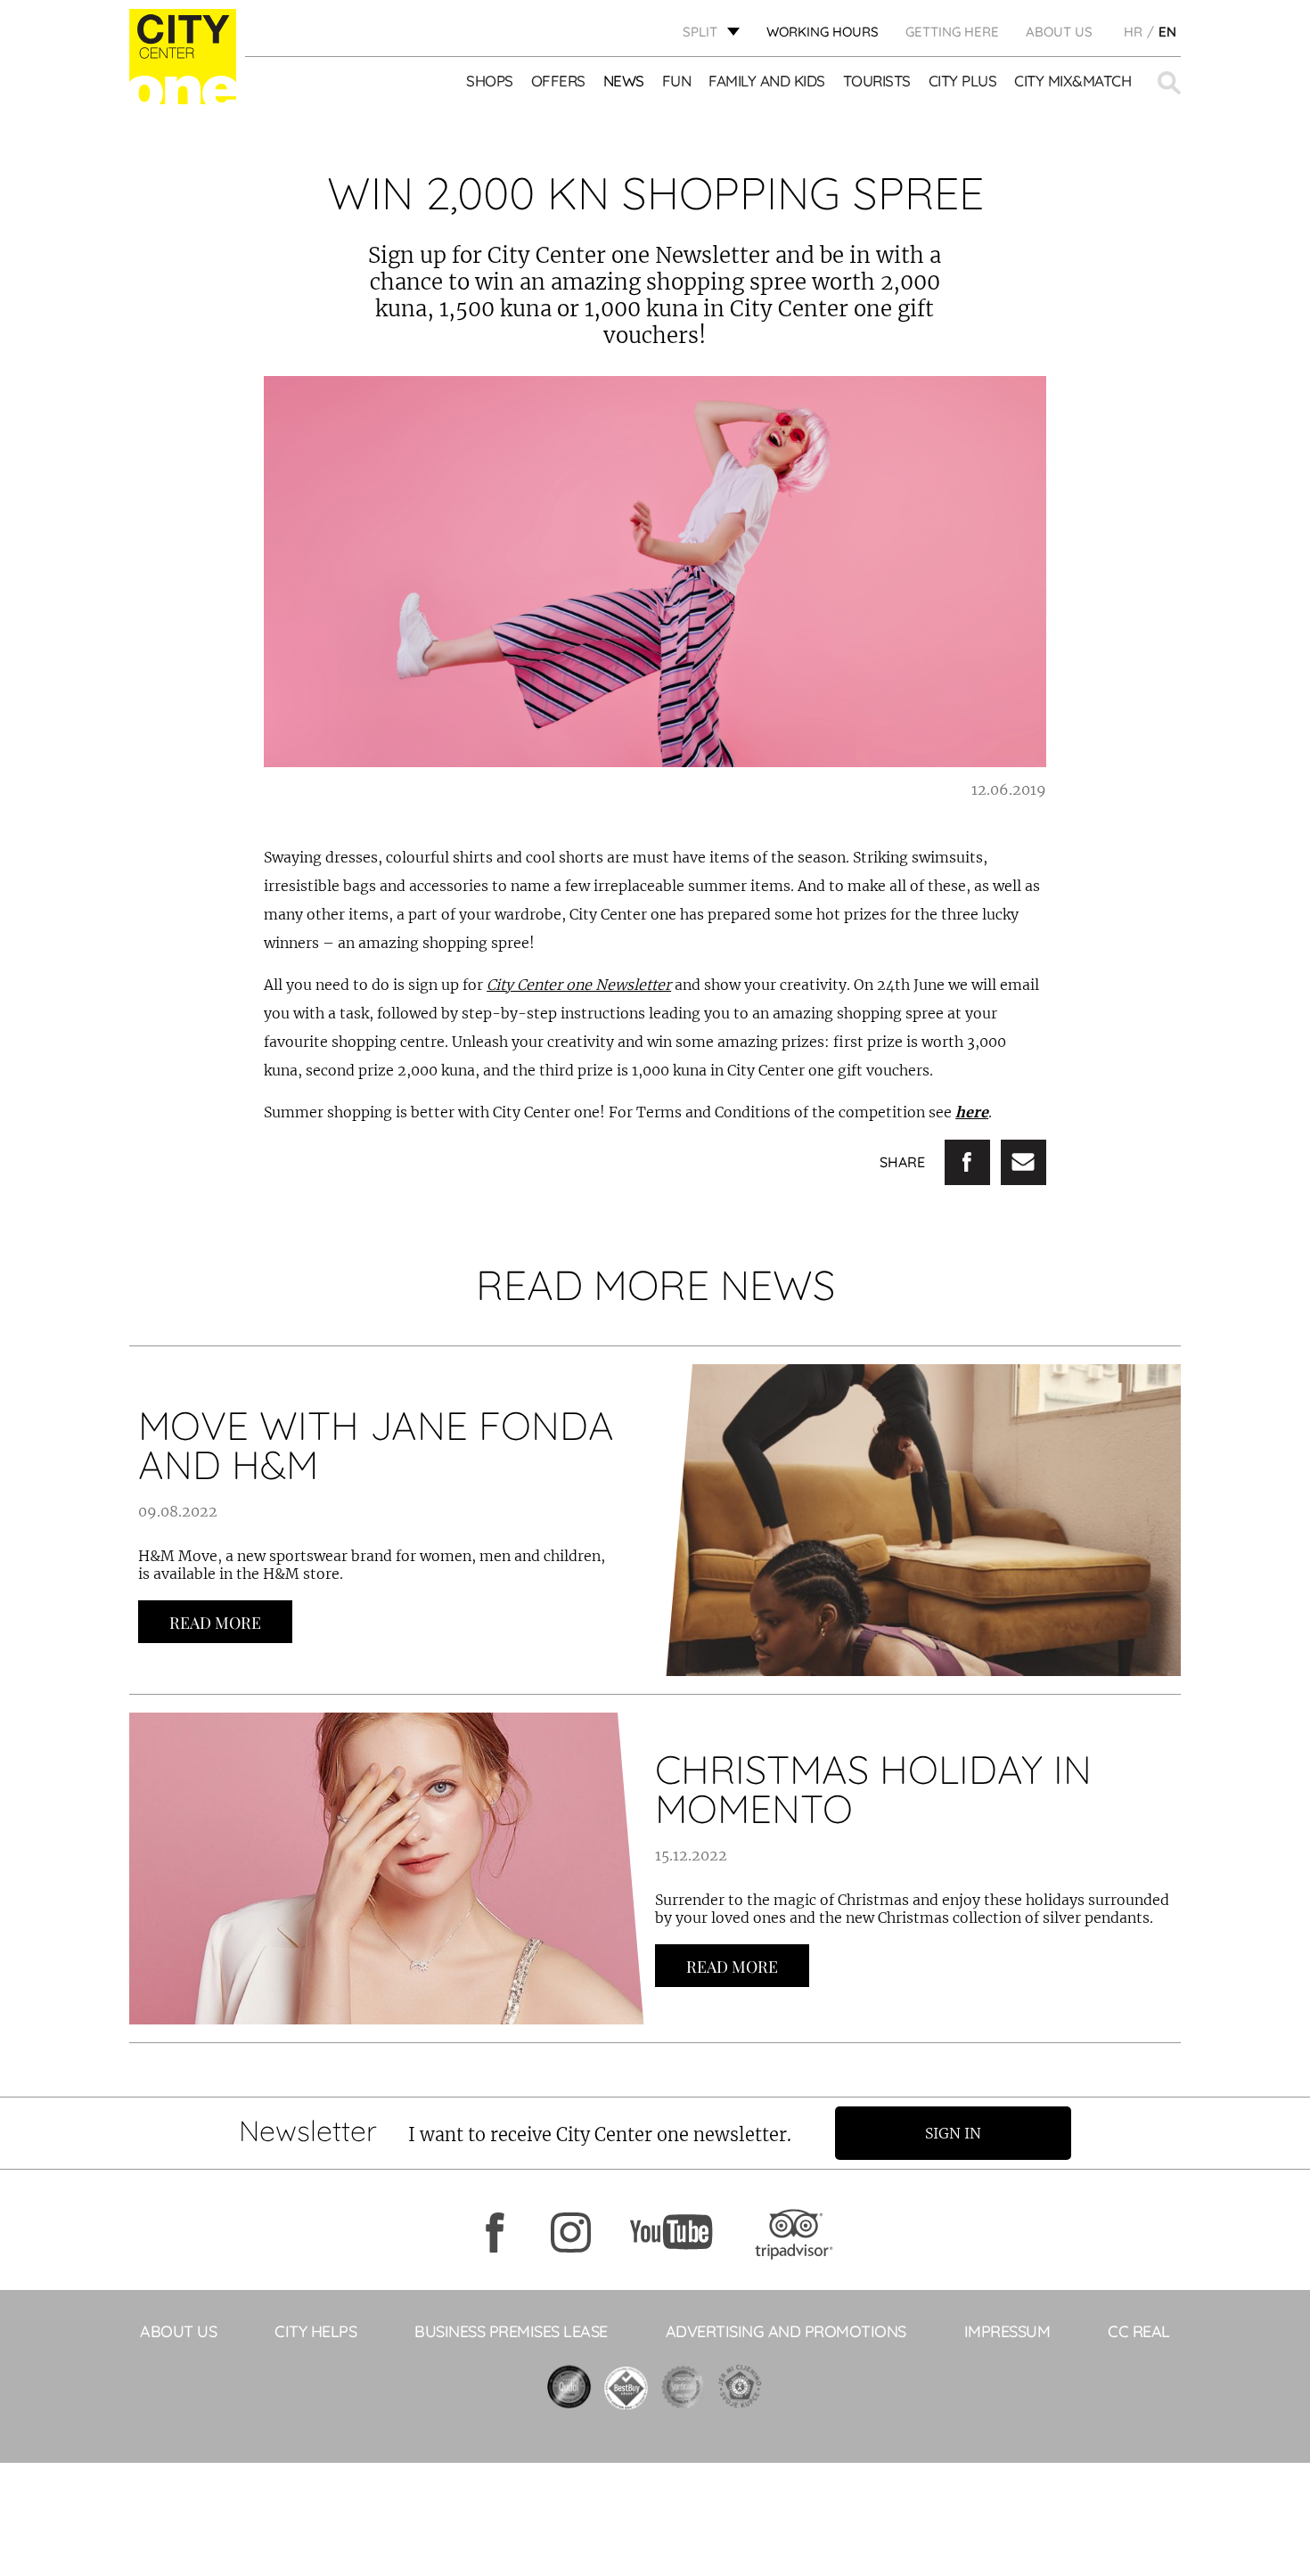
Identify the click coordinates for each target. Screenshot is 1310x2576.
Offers (558, 81)
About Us (1059, 32)
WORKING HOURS (823, 32)
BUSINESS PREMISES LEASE (511, 2331)
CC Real (1139, 2331)
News (624, 81)
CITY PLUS (963, 81)
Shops (490, 81)
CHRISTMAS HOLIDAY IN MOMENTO (873, 1789)
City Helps (315, 2331)
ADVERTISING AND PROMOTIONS (786, 2331)
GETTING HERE (952, 32)
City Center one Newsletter (579, 985)
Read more (215, 1623)
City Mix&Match (1073, 81)
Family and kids (767, 81)
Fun (677, 81)
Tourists (877, 81)
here (972, 1112)
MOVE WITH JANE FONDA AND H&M (376, 1445)
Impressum (1007, 2331)
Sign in (953, 2133)
